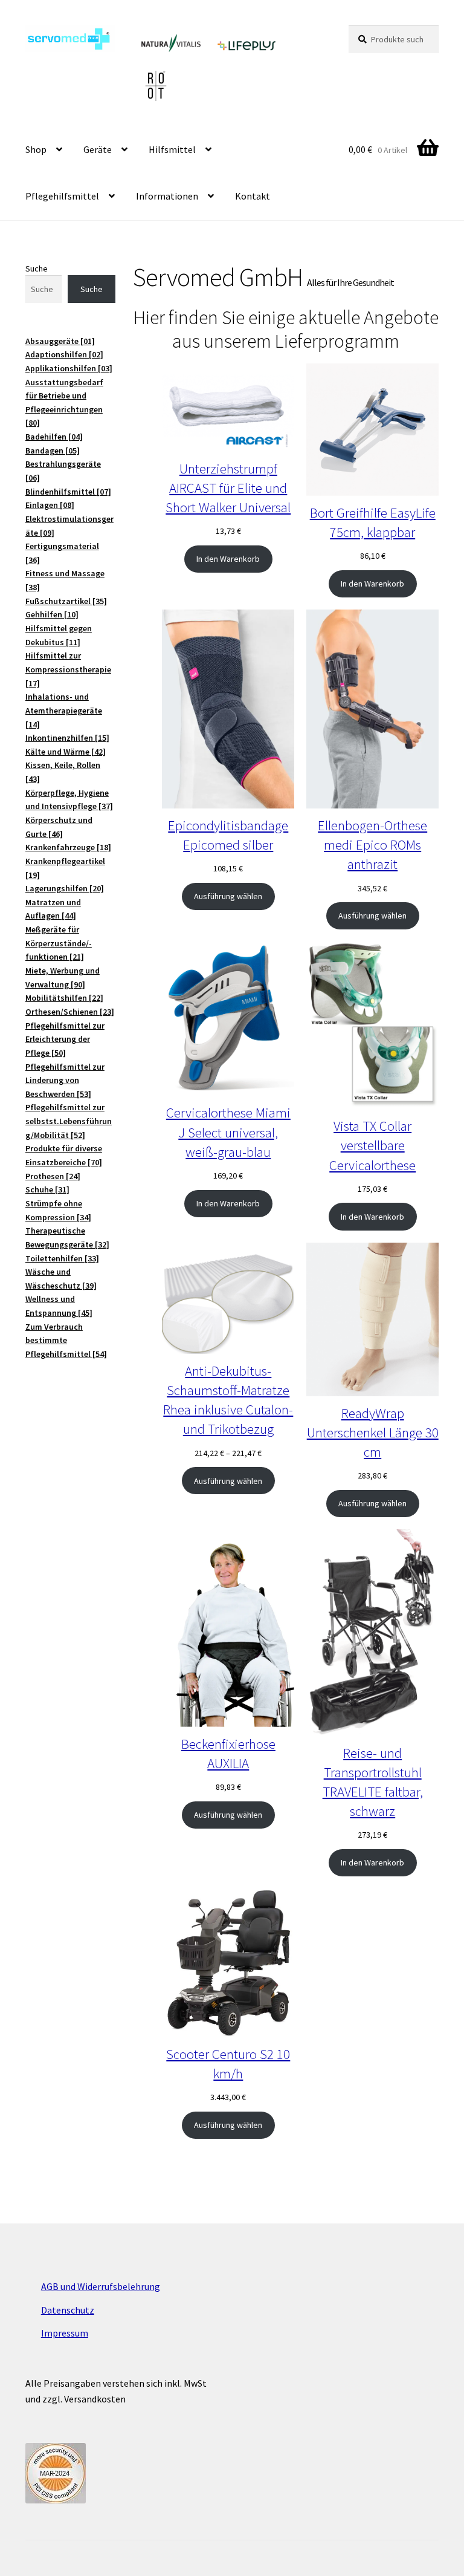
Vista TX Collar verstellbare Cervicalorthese (372, 1145)
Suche (37, 268)
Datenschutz (68, 2310)
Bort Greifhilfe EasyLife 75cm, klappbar (373, 522)
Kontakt (253, 196)
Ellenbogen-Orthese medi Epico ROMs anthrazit (372, 844)
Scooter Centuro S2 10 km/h (228, 2064)
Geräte (98, 149)
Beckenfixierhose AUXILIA (228, 1753)
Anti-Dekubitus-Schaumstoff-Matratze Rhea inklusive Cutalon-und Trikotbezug (228, 1400)
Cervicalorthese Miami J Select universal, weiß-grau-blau (228, 1132)
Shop (36, 149)
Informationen (167, 196)
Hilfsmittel (172, 149)
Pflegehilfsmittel (62, 196)
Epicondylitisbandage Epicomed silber (228, 835)
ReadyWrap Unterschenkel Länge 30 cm (373, 1432)
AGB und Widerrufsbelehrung (101, 2286)
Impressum (65, 2333)
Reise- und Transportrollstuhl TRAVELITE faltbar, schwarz (373, 1782)
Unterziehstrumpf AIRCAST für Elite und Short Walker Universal (228, 488)
